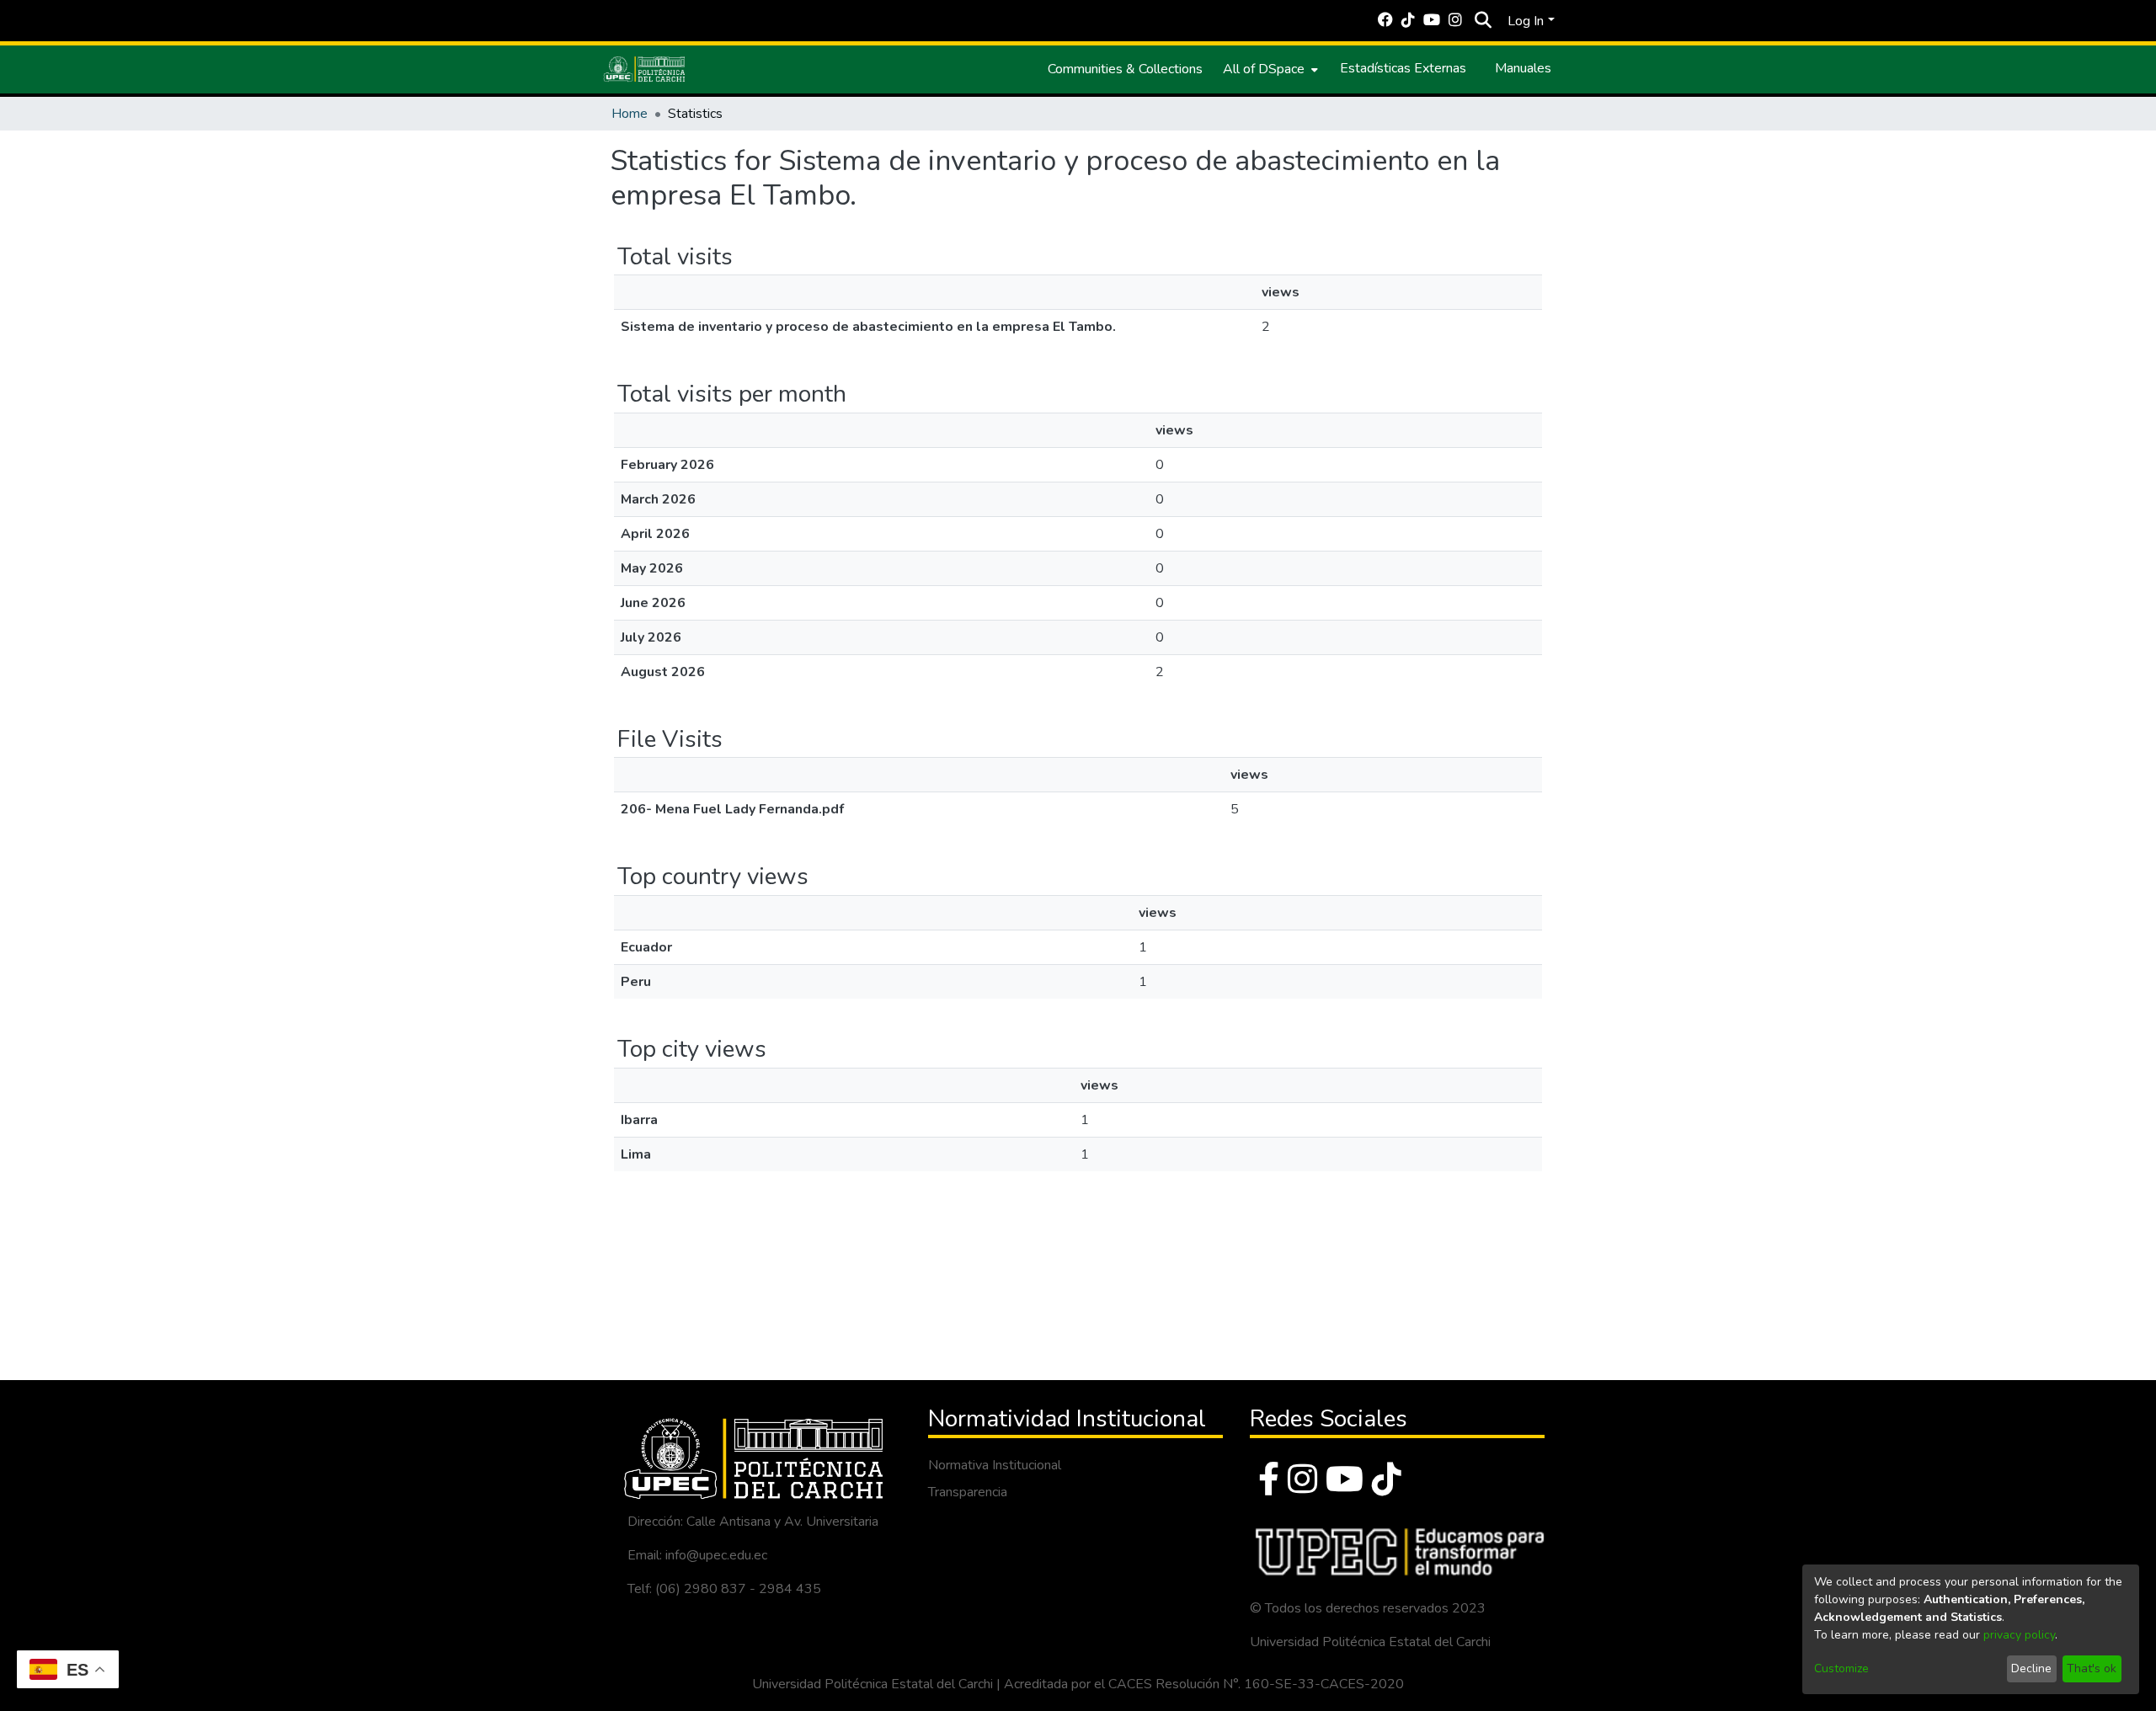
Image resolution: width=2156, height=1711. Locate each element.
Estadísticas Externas (1403, 68)
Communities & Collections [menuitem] (1125, 69)
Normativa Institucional (995, 1465)
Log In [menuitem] (1526, 21)
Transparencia (968, 1492)
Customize (1841, 1668)
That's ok (2092, 1668)
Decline (2031, 1668)
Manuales (1523, 68)
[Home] (644, 69)
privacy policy (2019, 1635)
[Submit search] (1483, 21)
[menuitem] (1269, 69)
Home (630, 114)
